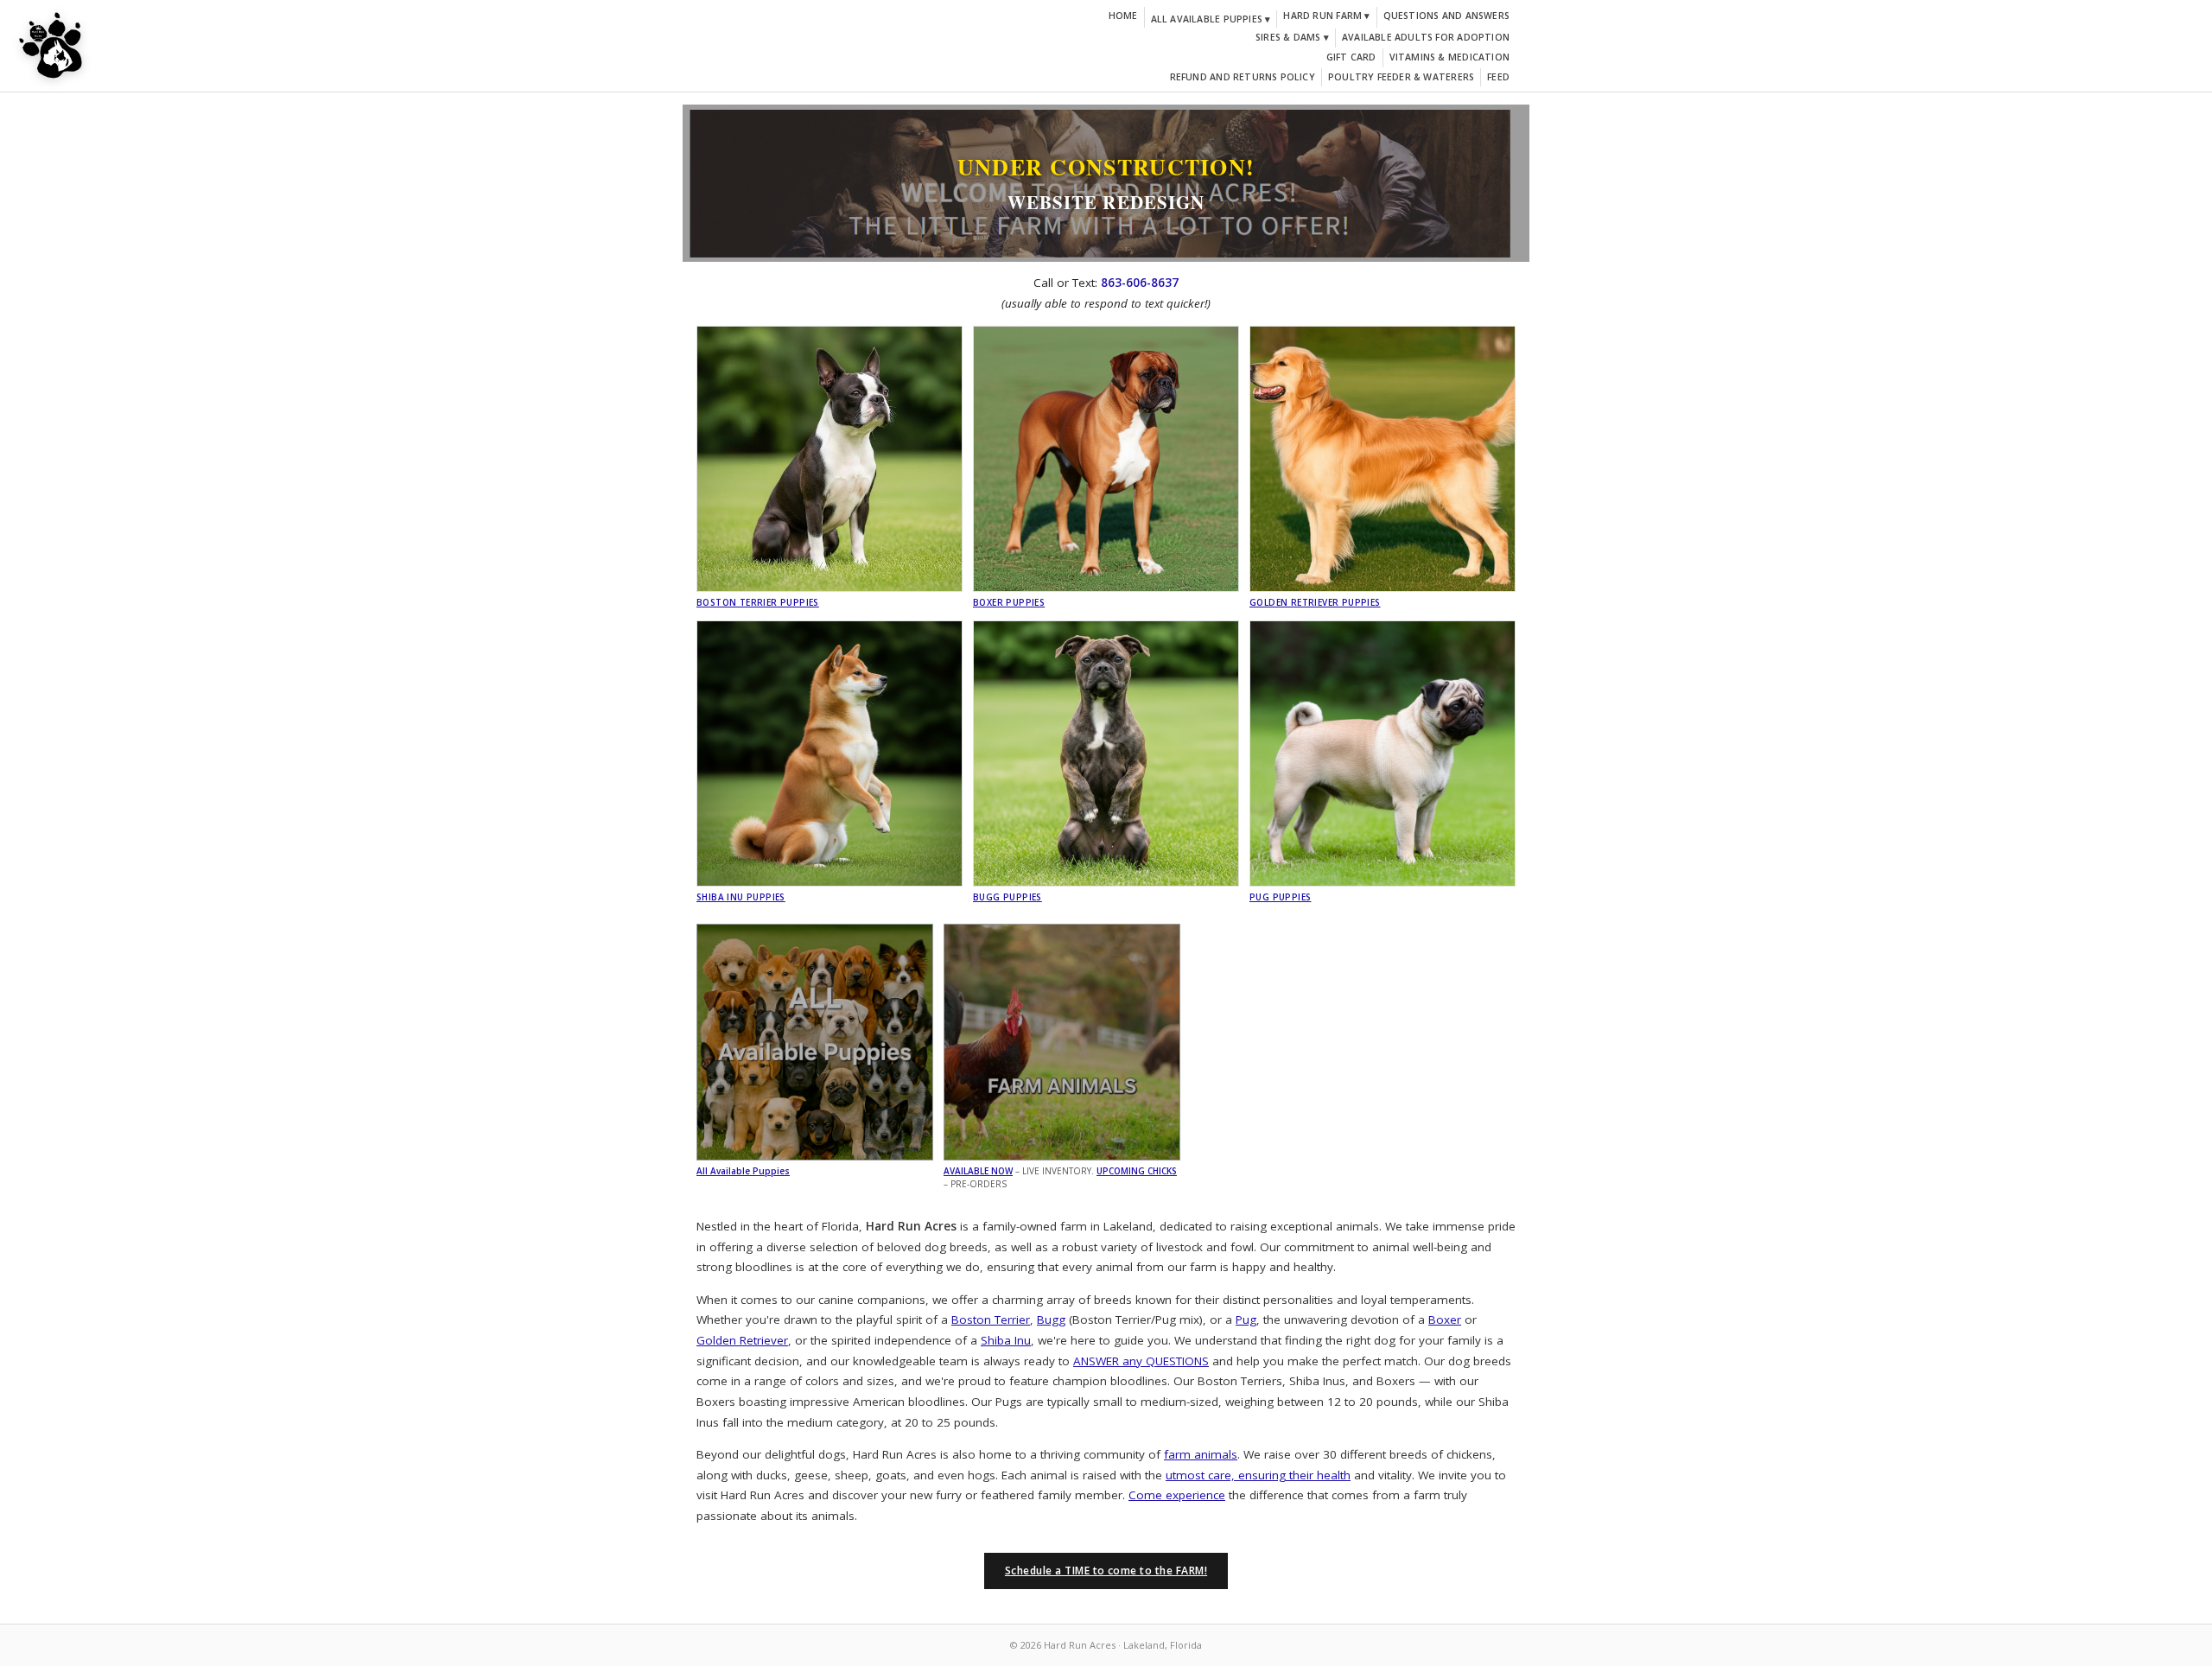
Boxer (1445, 1319)
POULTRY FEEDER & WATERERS (1401, 77)
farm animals (1201, 1454)
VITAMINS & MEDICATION (1449, 57)
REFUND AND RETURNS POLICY (1243, 77)
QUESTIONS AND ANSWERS (1446, 16)
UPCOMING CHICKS (1137, 1171)
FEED (1498, 77)
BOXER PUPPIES (1009, 602)
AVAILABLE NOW (978, 1171)
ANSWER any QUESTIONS (1141, 1361)
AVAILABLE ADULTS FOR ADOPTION (1426, 37)
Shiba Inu (1006, 1340)
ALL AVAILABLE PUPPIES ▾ (1211, 19)
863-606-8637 (1140, 283)
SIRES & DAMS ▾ (1292, 37)
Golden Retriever (742, 1340)
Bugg (1051, 1319)
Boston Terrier (991, 1319)
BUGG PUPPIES (1007, 897)
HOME (1123, 16)
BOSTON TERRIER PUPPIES (758, 602)
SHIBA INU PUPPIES (741, 897)
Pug (1246, 1319)
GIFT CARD (1351, 57)
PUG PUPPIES (1280, 897)
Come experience (1177, 1495)
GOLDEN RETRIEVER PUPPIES (1315, 602)
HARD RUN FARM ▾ (1326, 16)
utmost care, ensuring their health (1258, 1475)
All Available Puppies (743, 1171)
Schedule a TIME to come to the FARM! (1106, 1571)
